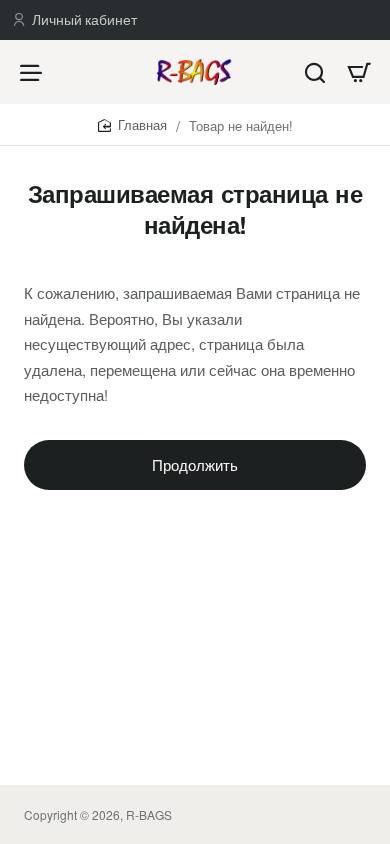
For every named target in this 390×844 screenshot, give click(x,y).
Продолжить (195, 464)
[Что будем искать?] (315, 72)
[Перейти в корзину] (359, 72)
